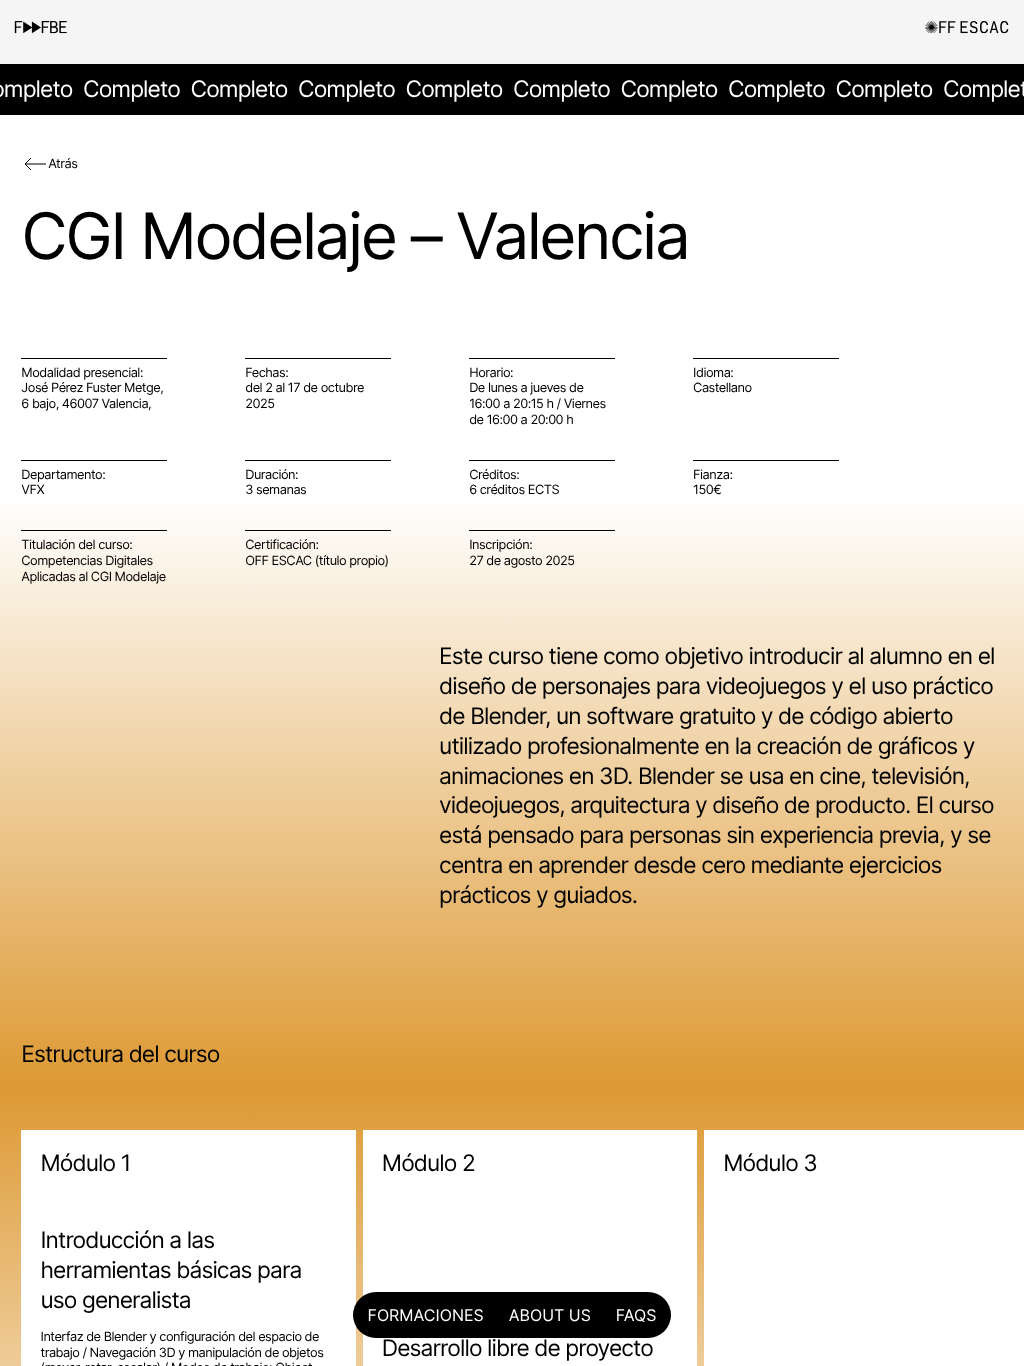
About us (550, 1315)
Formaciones (426, 1315)
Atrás (62, 164)
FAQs (636, 1315)
